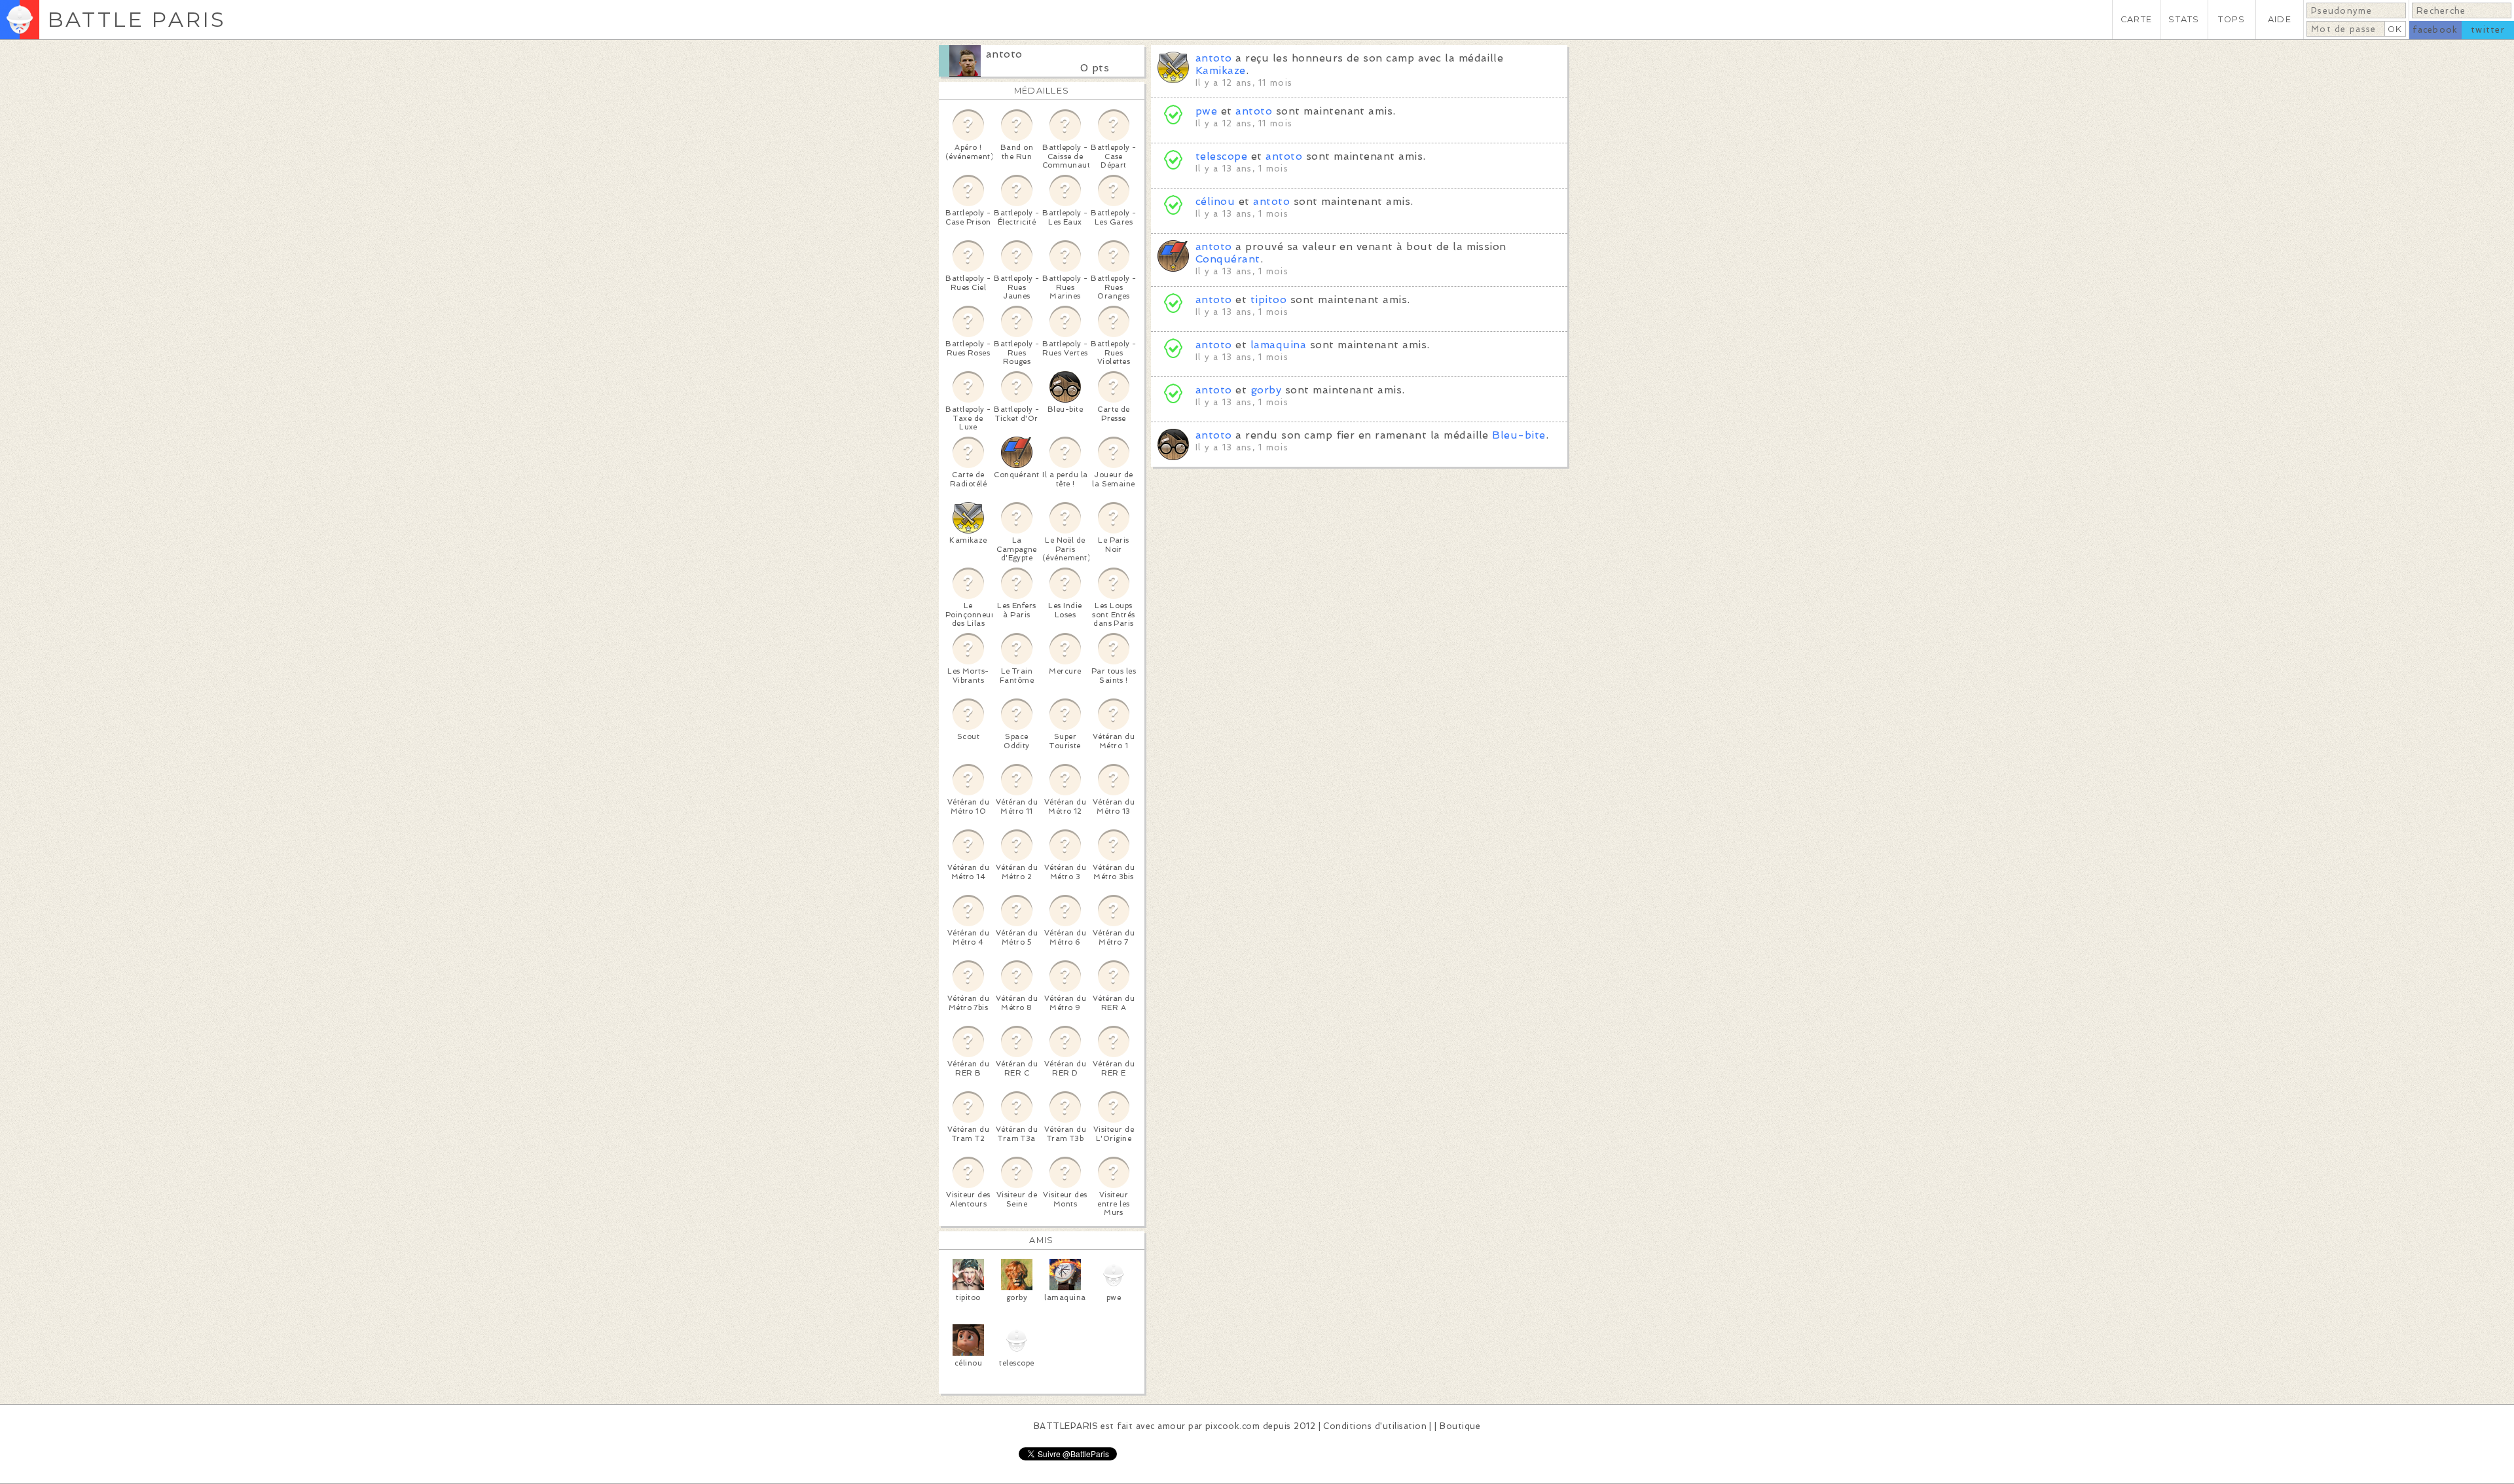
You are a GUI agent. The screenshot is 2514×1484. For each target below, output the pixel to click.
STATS (2184, 19)
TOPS (2232, 19)
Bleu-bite (1519, 435)
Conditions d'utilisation (1375, 1426)
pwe (1206, 111)
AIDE (2280, 19)
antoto (1004, 54)
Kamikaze (1221, 70)
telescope (1221, 156)
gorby (1266, 390)
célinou (1215, 201)
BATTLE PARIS (137, 19)
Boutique (1460, 1426)
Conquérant (1228, 259)
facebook (2435, 30)
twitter (2488, 30)
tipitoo (1268, 299)
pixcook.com (1232, 1426)
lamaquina (1278, 345)
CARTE (2136, 19)
